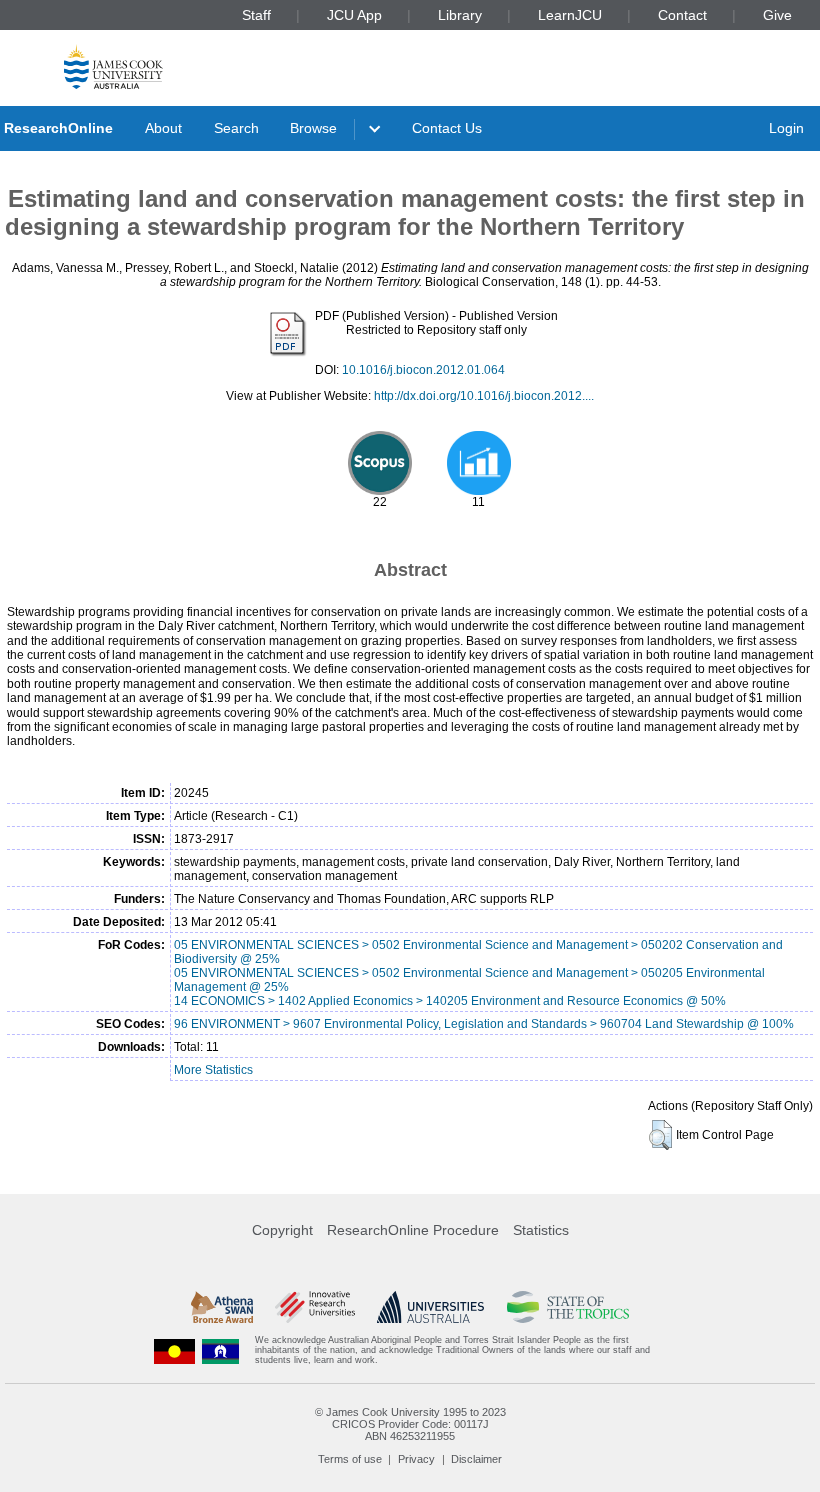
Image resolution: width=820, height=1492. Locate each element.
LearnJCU (570, 15)
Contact (682, 15)
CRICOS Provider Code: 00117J (410, 1424)
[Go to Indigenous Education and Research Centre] (175, 1350)
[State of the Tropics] (568, 1307)
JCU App (354, 15)
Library (460, 15)
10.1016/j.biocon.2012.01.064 (423, 370)
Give (777, 15)
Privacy (416, 1459)
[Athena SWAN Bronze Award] (222, 1307)
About (163, 128)
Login (786, 128)
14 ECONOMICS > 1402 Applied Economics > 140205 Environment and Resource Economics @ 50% (450, 1001)
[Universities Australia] (430, 1307)
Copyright (282, 1230)
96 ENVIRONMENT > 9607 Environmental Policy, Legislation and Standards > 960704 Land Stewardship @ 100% (484, 1024)
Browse (313, 128)
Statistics (541, 1230)
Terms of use (350, 1459)
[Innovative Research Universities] (314, 1307)
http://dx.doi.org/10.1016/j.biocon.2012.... (484, 396)
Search (236, 128)
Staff (256, 15)
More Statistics (213, 1070)
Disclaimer (476, 1459)
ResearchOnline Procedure (413, 1230)
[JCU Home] (113, 66)
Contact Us (447, 128)
